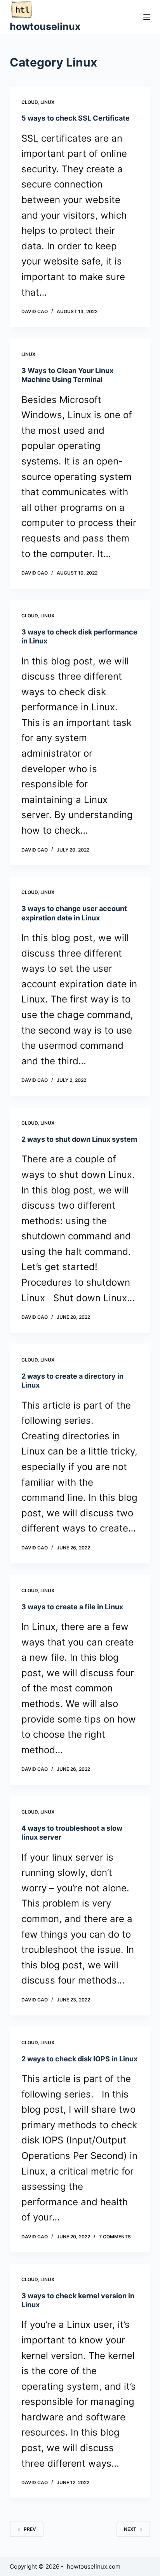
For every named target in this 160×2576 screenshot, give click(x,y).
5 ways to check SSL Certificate (76, 118)
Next (130, 2529)
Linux (47, 102)
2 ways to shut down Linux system (79, 1139)
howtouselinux (45, 26)
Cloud (30, 102)
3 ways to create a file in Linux (72, 1607)
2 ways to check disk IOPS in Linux (79, 2059)
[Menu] (147, 17)
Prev (30, 2529)
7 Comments (115, 2237)
